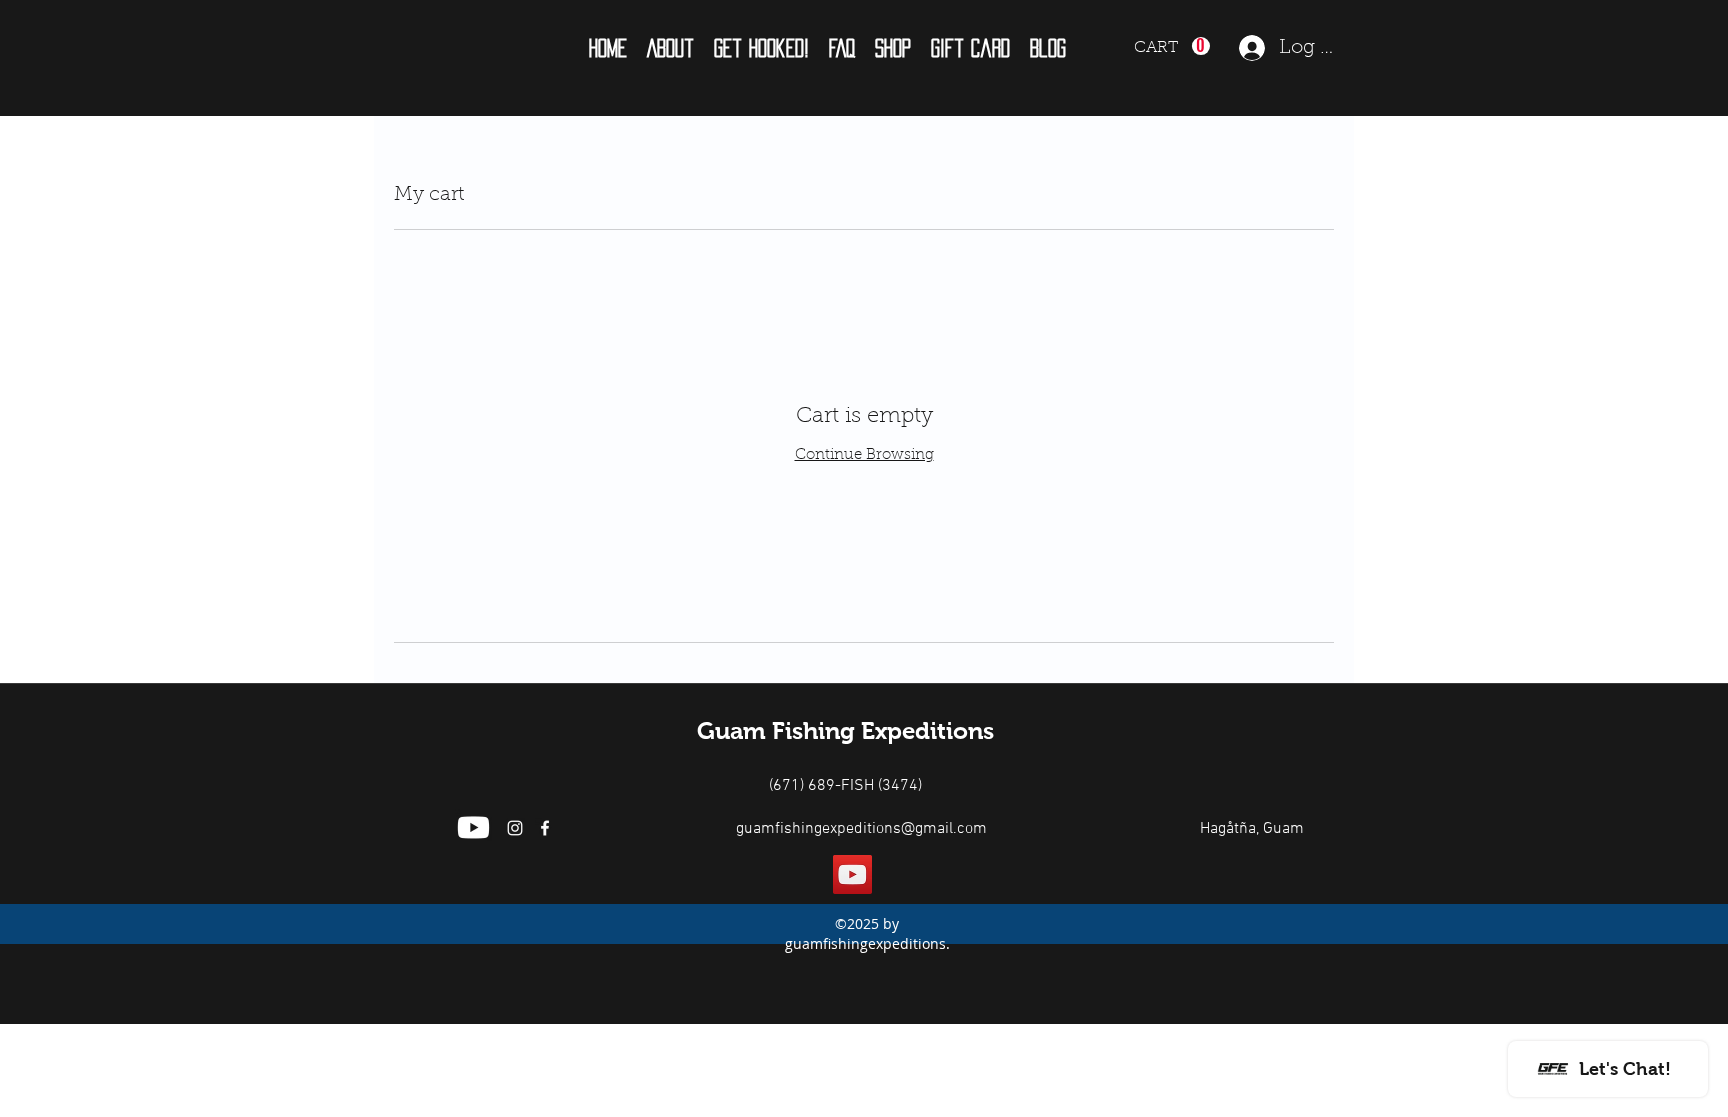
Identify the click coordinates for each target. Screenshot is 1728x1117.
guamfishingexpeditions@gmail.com (861, 829)
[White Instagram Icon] (515, 828)
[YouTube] (852, 874)
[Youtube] (473, 827)
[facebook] (545, 828)
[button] (670, 48)
